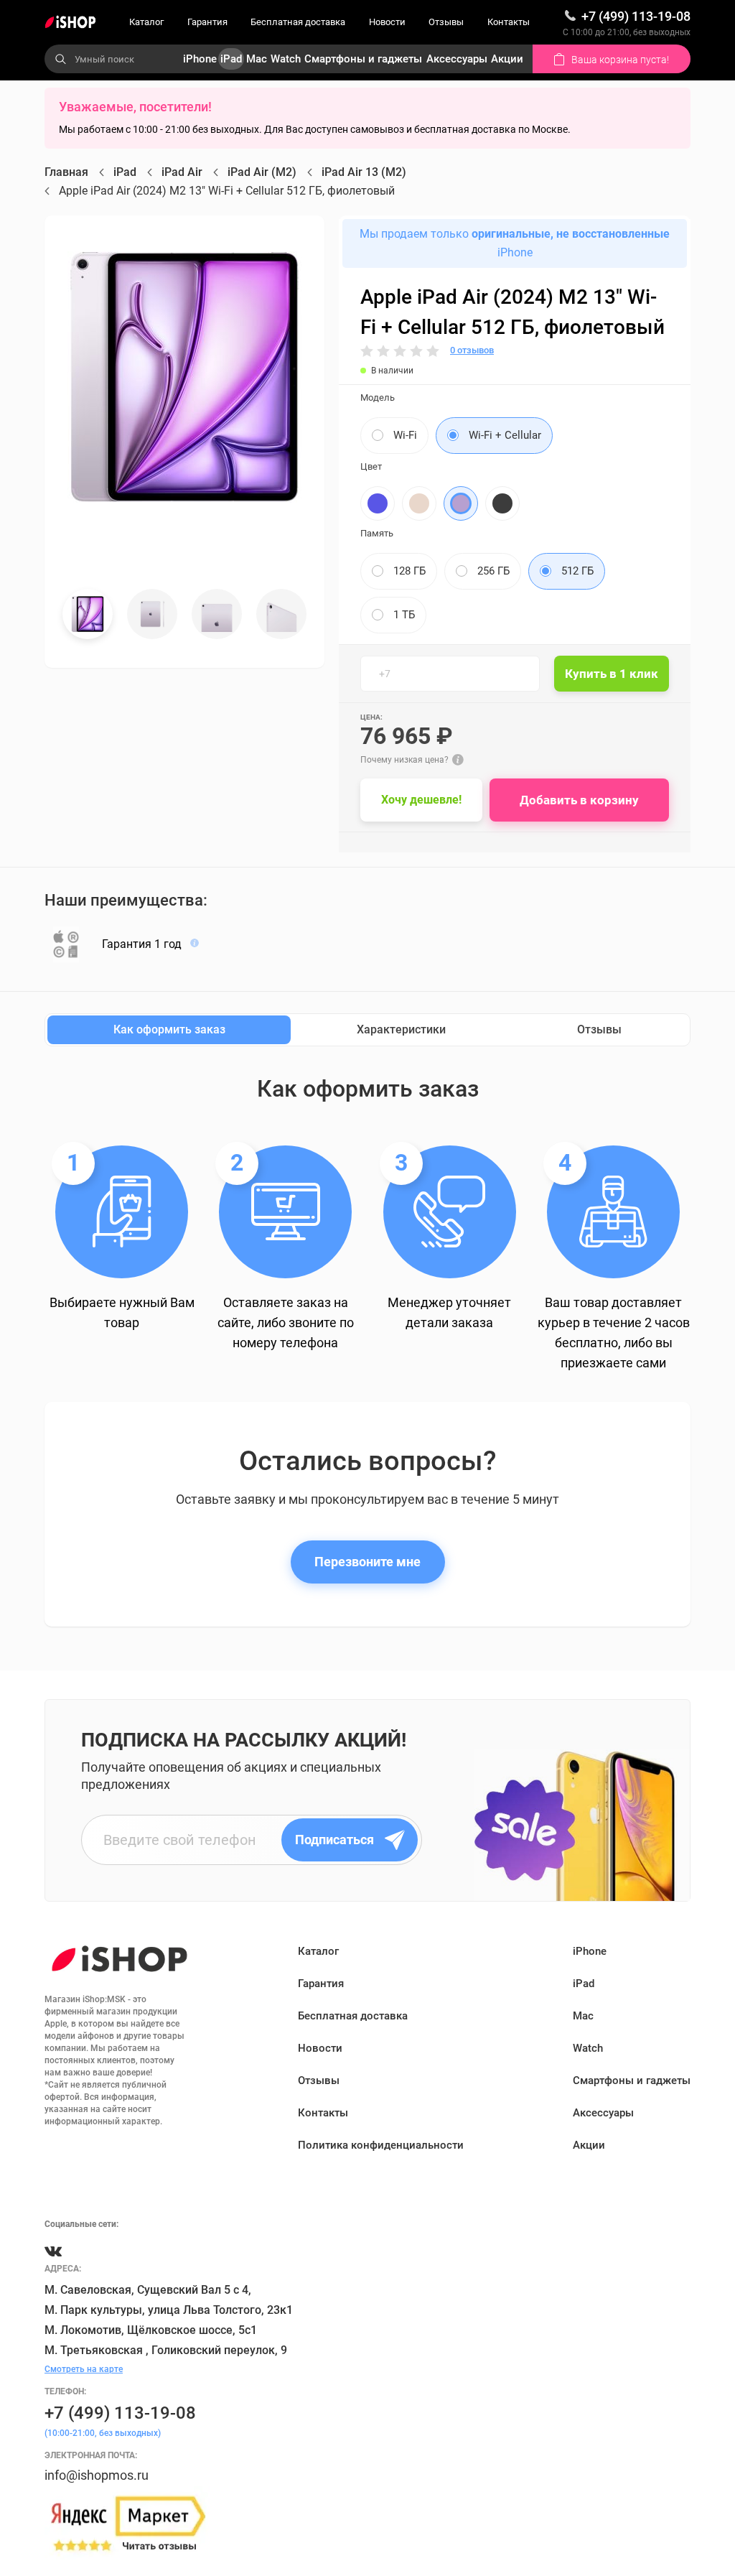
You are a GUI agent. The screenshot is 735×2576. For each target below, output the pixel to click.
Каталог (146, 22)
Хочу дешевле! (421, 800)
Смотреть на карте (84, 2369)
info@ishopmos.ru (97, 2475)
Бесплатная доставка (298, 22)
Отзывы (446, 22)
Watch (286, 59)
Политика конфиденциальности (381, 2145)
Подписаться (334, 1840)
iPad (231, 59)
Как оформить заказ (169, 1029)
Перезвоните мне (367, 1562)
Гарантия (207, 22)
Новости (387, 22)
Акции (507, 59)
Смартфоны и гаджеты (363, 59)
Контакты (509, 22)
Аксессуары (457, 59)
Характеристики (401, 1029)
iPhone (200, 59)
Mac (257, 59)
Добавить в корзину (579, 800)
